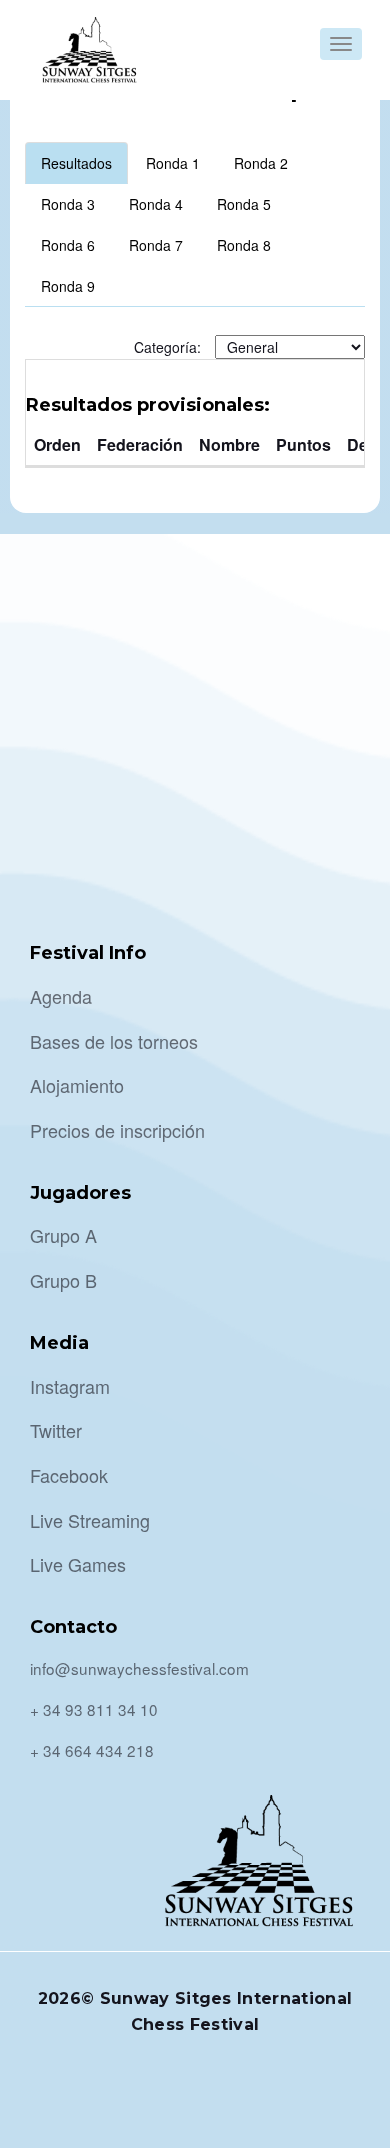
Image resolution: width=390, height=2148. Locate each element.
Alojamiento (77, 1085)
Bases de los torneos (114, 1041)
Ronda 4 (156, 204)
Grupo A (63, 1235)
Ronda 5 (244, 204)
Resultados (76, 163)
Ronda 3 (68, 204)
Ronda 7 (156, 245)
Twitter (56, 1430)
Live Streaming (90, 1520)
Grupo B (63, 1280)
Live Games (78, 1564)
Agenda (61, 996)
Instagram (70, 1386)
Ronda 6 (68, 245)
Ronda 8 (244, 245)
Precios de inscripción (117, 1130)
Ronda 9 (68, 286)
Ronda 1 (173, 163)
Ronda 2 (261, 163)
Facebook (69, 1475)
